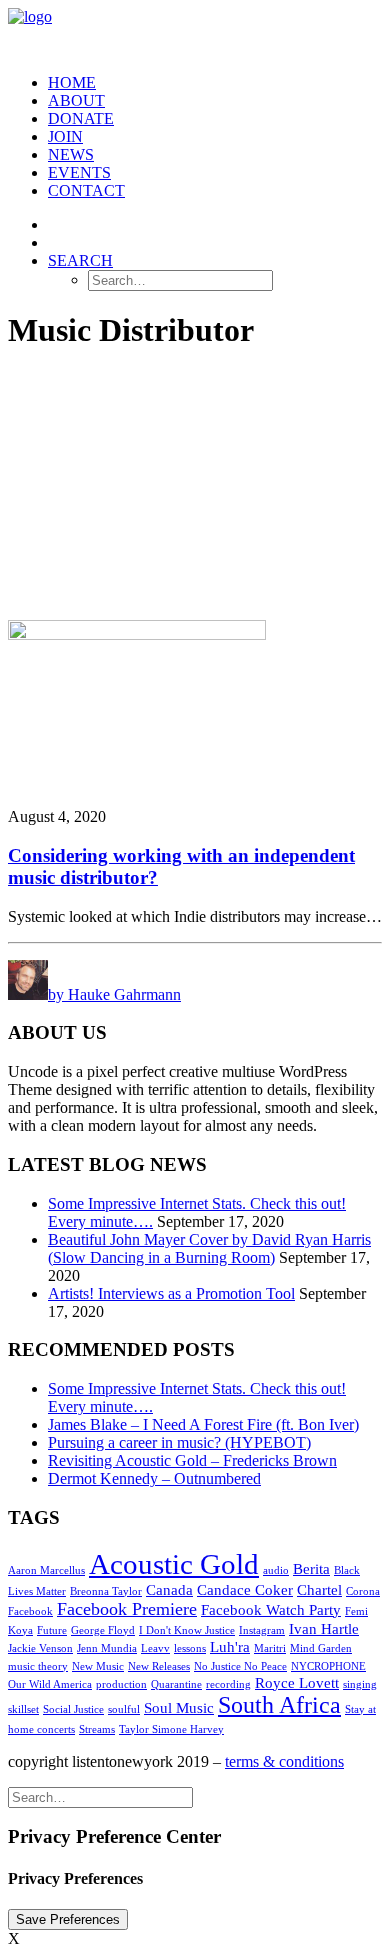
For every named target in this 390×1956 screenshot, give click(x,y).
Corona (363, 1591)
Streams (97, 1729)
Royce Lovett (297, 1683)
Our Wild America (50, 1684)
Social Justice (73, 1709)
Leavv (155, 1648)
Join (65, 136)
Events (79, 172)
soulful (124, 1709)
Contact (86, 190)
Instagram (262, 1630)
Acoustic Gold (174, 1564)
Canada (169, 1590)
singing (360, 1684)
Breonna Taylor (106, 1591)
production (121, 1684)
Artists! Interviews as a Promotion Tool (171, 1293)
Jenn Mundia (107, 1648)
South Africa (279, 1705)
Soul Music (179, 1708)
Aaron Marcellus (46, 1570)
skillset (23, 1709)
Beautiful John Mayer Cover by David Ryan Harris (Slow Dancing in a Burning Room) (209, 1248)
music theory (38, 1666)
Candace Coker (245, 1590)
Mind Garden (321, 1648)
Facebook (30, 1611)
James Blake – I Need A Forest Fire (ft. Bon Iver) (203, 1424)
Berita (311, 1569)
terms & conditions (284, 1761)
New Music (98, 1666)
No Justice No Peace (240, 1666)
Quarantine (176, 1684)
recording (228, 1684)
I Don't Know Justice (187, 1630)
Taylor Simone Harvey (171, 1729)
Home (72, 82)
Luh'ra (230, 1647)
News (71, 154)
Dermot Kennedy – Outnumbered (154, 1478)
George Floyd (103, 1630)
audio (276, 1570)
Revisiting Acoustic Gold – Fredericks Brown (192, 1460)
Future (52, 1630)
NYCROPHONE (328, 1666)
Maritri (270, 1648)
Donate (81, 118)
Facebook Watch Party (271, 1610)
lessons (190, 1648)
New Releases (159, 1666)
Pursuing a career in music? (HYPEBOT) (179, 1442)
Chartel (319, 1590)
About (76, 100)
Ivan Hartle (324, 1629)
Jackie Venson (40, 1648)
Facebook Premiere (127, 1609)
